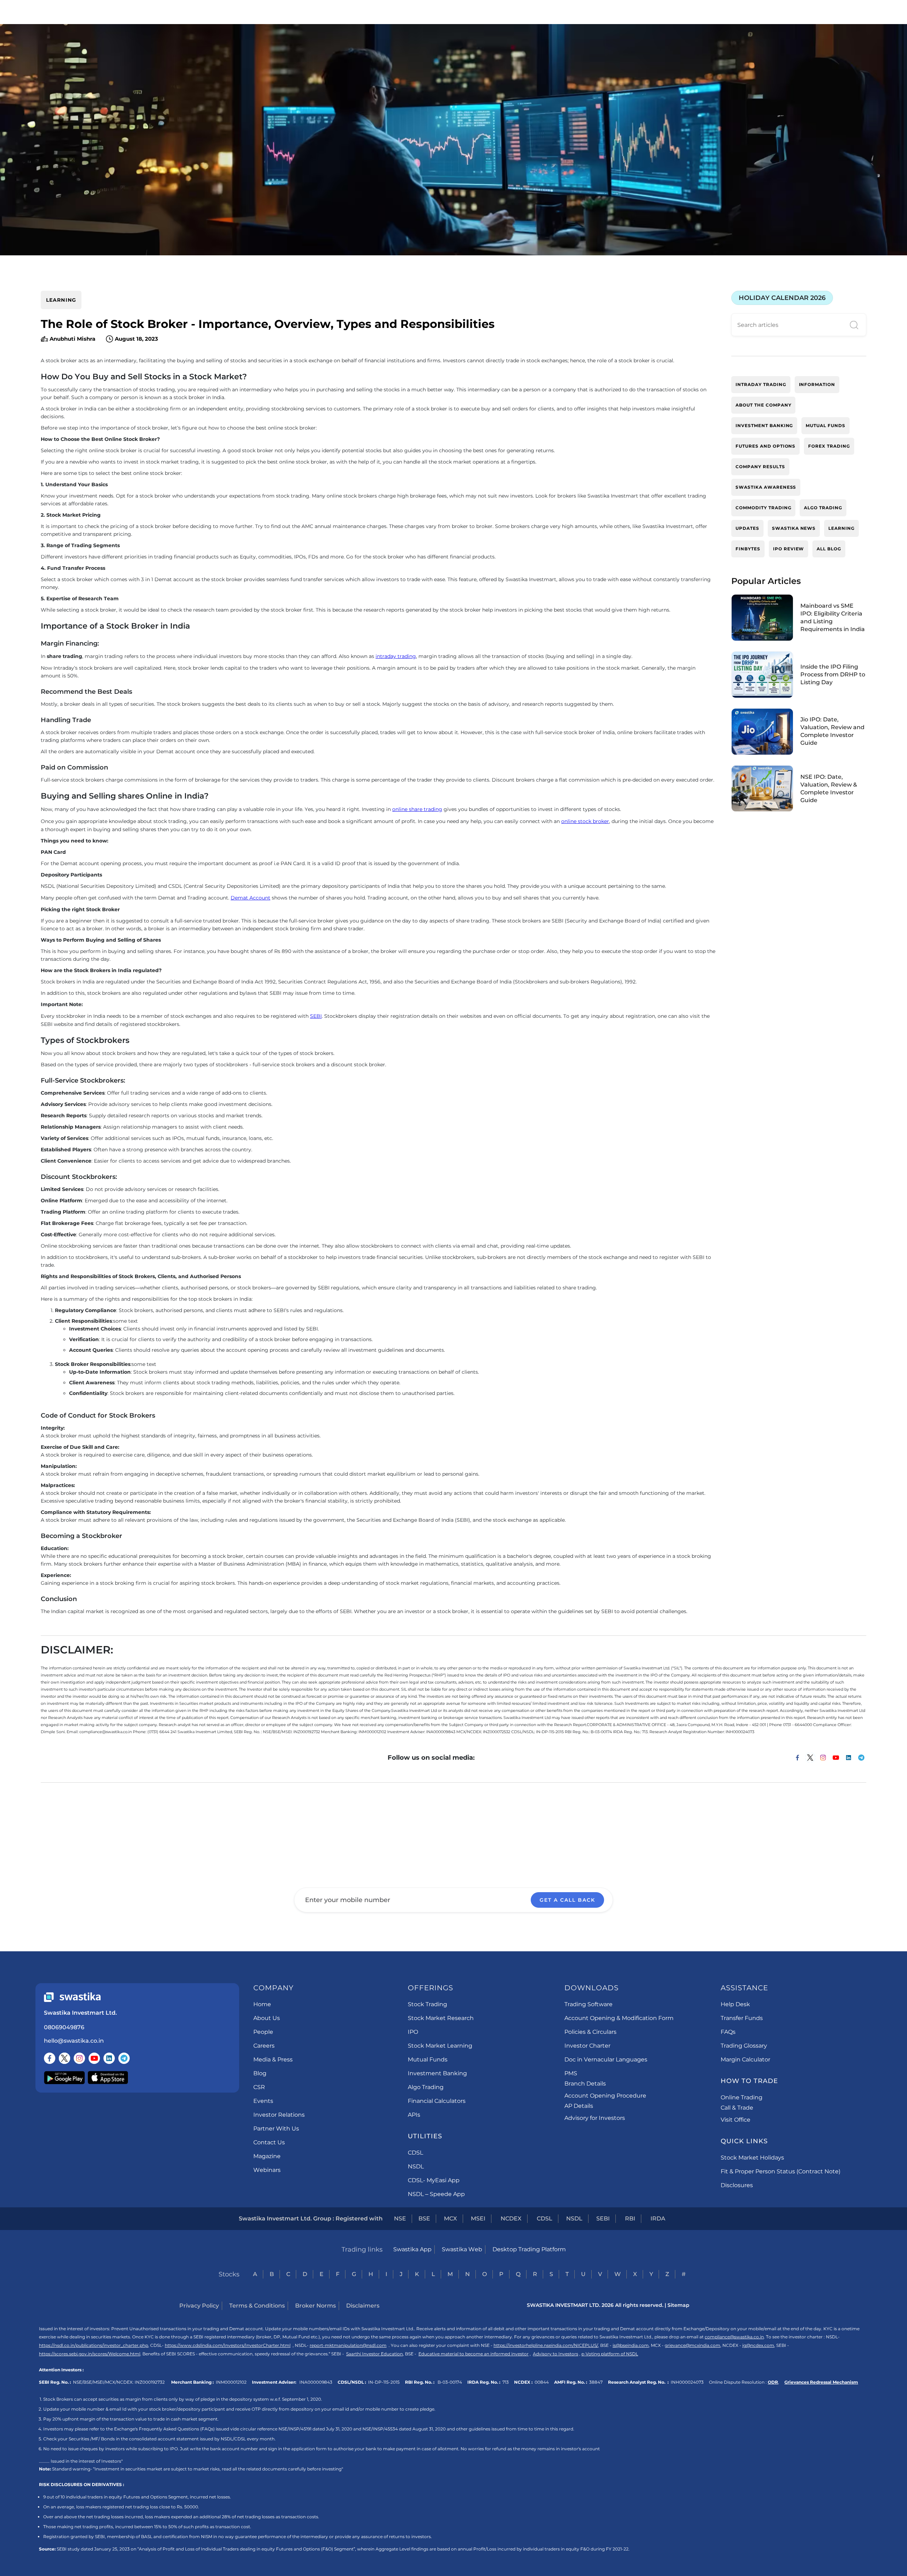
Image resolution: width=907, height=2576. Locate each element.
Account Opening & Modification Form (619, 2018)
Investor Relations (279, 2115)
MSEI (478, 2218)
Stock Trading (427, 2004)
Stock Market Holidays (752, 2158)
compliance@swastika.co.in (734, 2337)
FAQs (728, 2032)
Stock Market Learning (440, 2046)
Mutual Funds (428, 2059)
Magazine (267, 2156)
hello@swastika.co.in (74, 2041)
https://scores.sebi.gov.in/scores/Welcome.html (90, 2354)
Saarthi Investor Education (374, 2354)
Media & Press (273, 2059)
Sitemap (678, 2305)
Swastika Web (462, 2249)
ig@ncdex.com (758, 2345)
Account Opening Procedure (605, 2096)
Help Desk (735, 2004)
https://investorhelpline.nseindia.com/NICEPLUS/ (546, 2345)
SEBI (316, 1016)
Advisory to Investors (556, 2354)
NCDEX (511, 2218)
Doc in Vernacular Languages (606, 2059)
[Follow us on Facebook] (50, 2058)
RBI (630, 2218)
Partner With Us (276, 2129)
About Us (267, 2018)
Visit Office (736, 2120)
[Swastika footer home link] (72, 1997)
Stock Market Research (441, 2018)
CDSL (415, 2153)
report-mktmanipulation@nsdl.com (348, 2345)
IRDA (658, 2218)
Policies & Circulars (590, 2032)
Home (262, 2004)
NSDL (416, 2166)
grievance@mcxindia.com (692, 2345)
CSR (259, 2087)
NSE (400, 2218)
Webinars (267, 2170)
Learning (61, 300)
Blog (260, 2073)
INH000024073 (687, 2382)
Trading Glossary (744, 2046)
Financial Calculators (437, 2101)
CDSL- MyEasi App (434, 2180)
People (263, 2032)
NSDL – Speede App (436, 2194)
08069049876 (64, 2027)
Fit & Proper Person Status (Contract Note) (781, 2171)
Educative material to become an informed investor (474, 2354)
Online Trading (742, 2097)
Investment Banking (437, 2073)
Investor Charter (587, 2046)
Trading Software (588, 2004)
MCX (450, 2218)
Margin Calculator (745, 2059)
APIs (414, 2115)
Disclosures (737, 2185)
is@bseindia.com (631, 2345)
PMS (571, 2073)
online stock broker (585, 821)
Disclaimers (363, 2306)
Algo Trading (426, 2087)
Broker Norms (316, 2306)
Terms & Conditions (257, 2306)
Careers (264, 2046)
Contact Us (269, 2142)
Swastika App (412, 2249)
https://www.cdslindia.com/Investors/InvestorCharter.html (228, 2345)
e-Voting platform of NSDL (610, 2354)
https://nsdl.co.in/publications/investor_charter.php (94, 2345)
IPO (413, 2032)
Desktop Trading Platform (529, 2249)
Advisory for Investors (595, 2118)
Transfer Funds (742, 2018)
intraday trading (396, 656)
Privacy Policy (199, 2306)
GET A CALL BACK (567, 1900)
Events (263, 2101)
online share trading (417, 809)
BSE (424, 2218)
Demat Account (250, 898)
